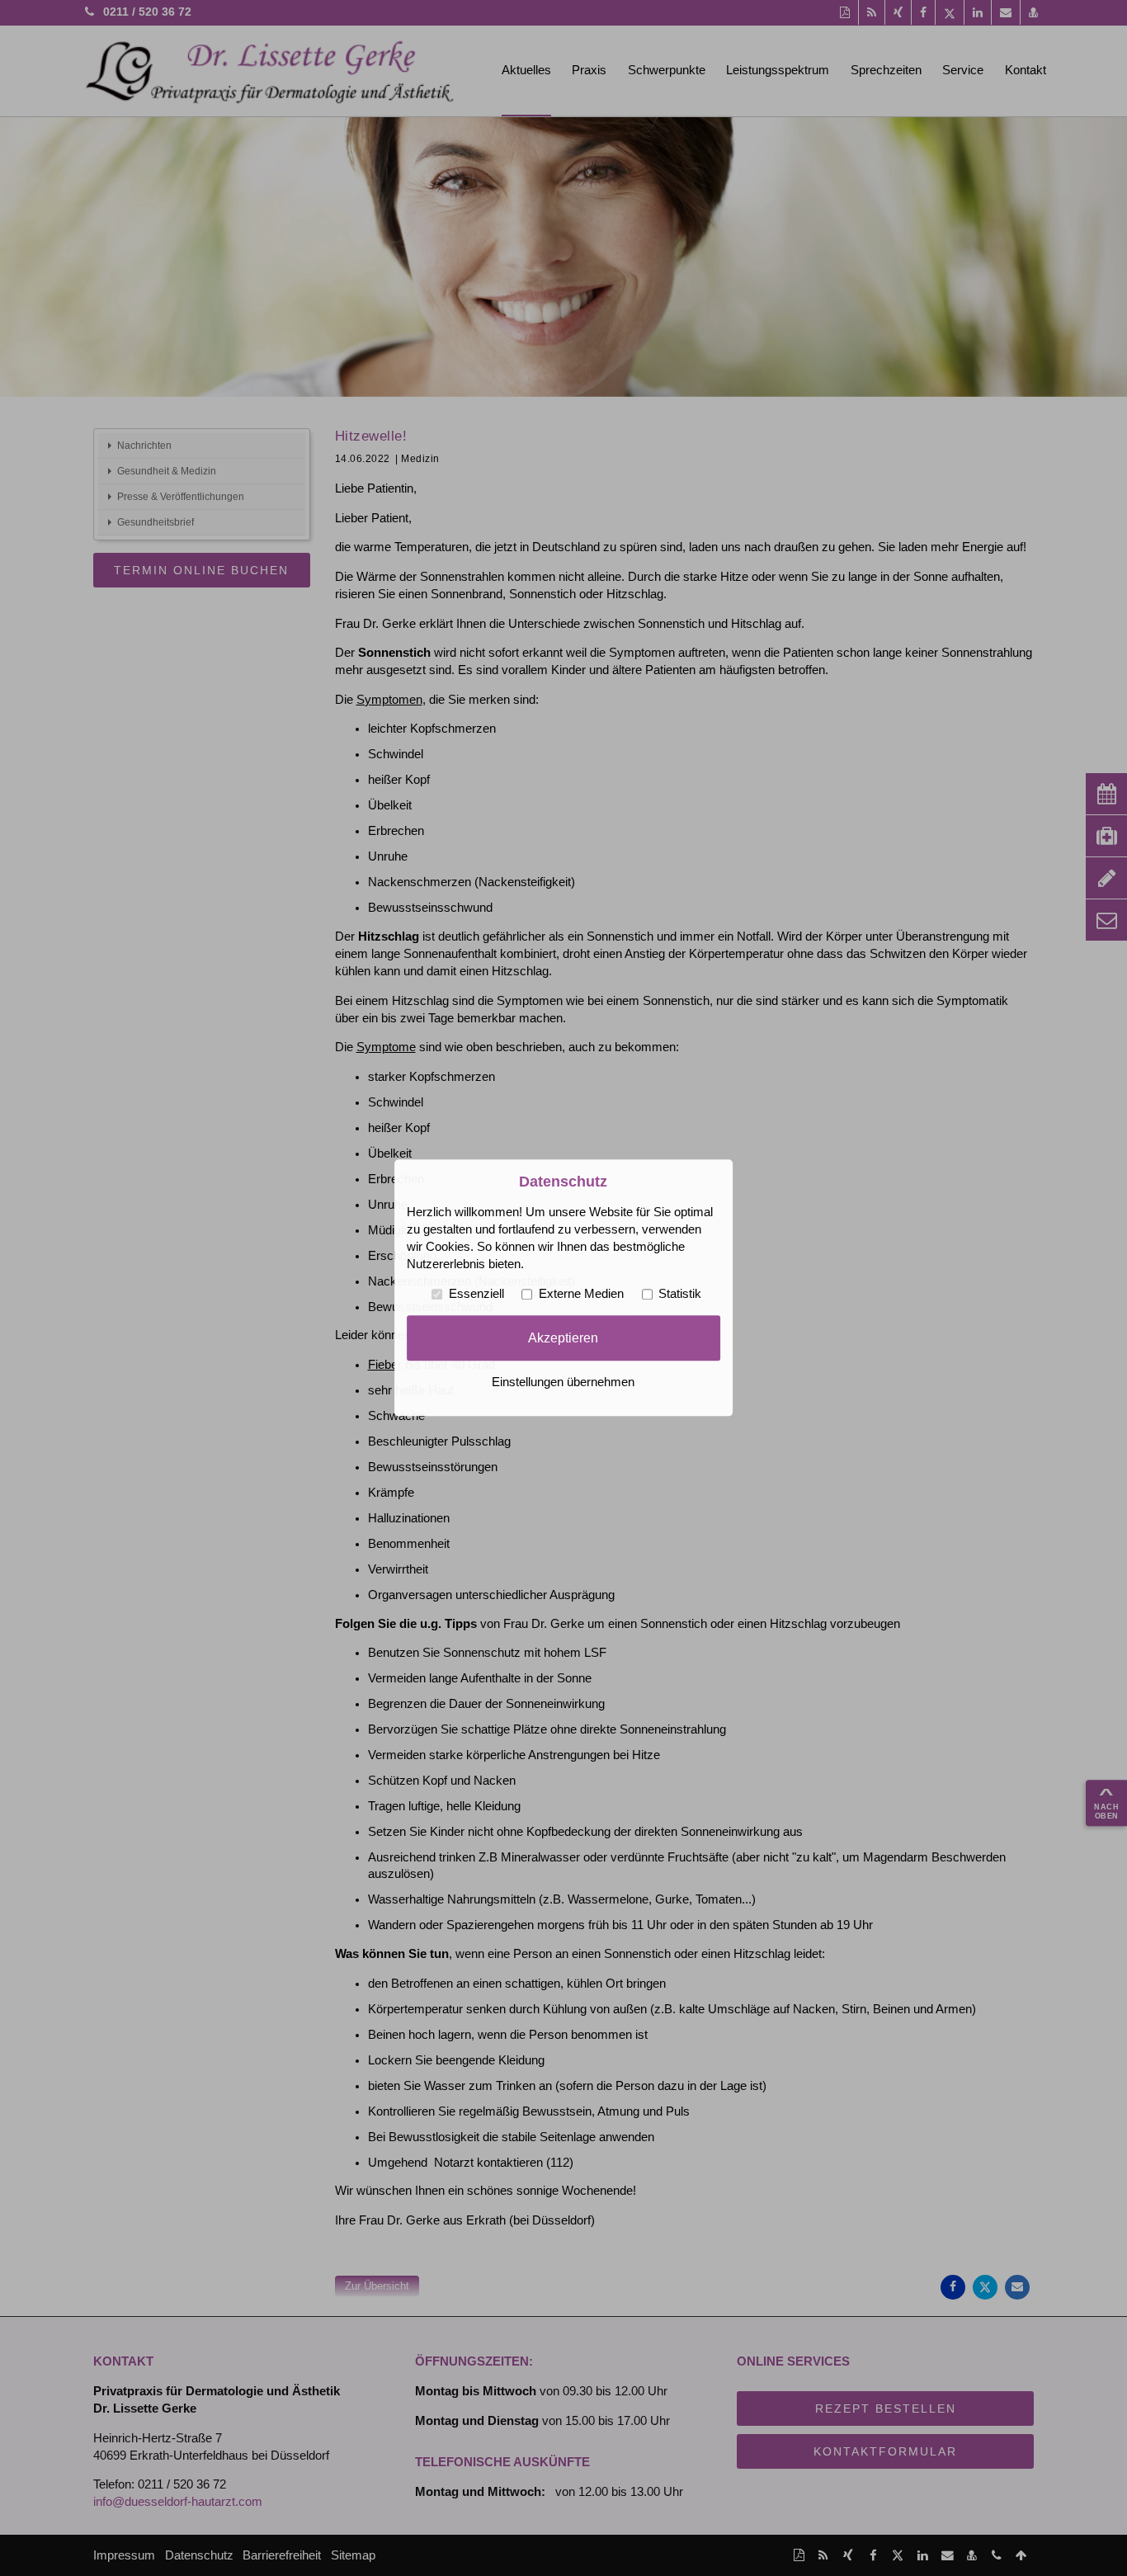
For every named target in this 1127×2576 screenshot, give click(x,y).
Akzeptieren (563, 1338)
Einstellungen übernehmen (563, 1383)
